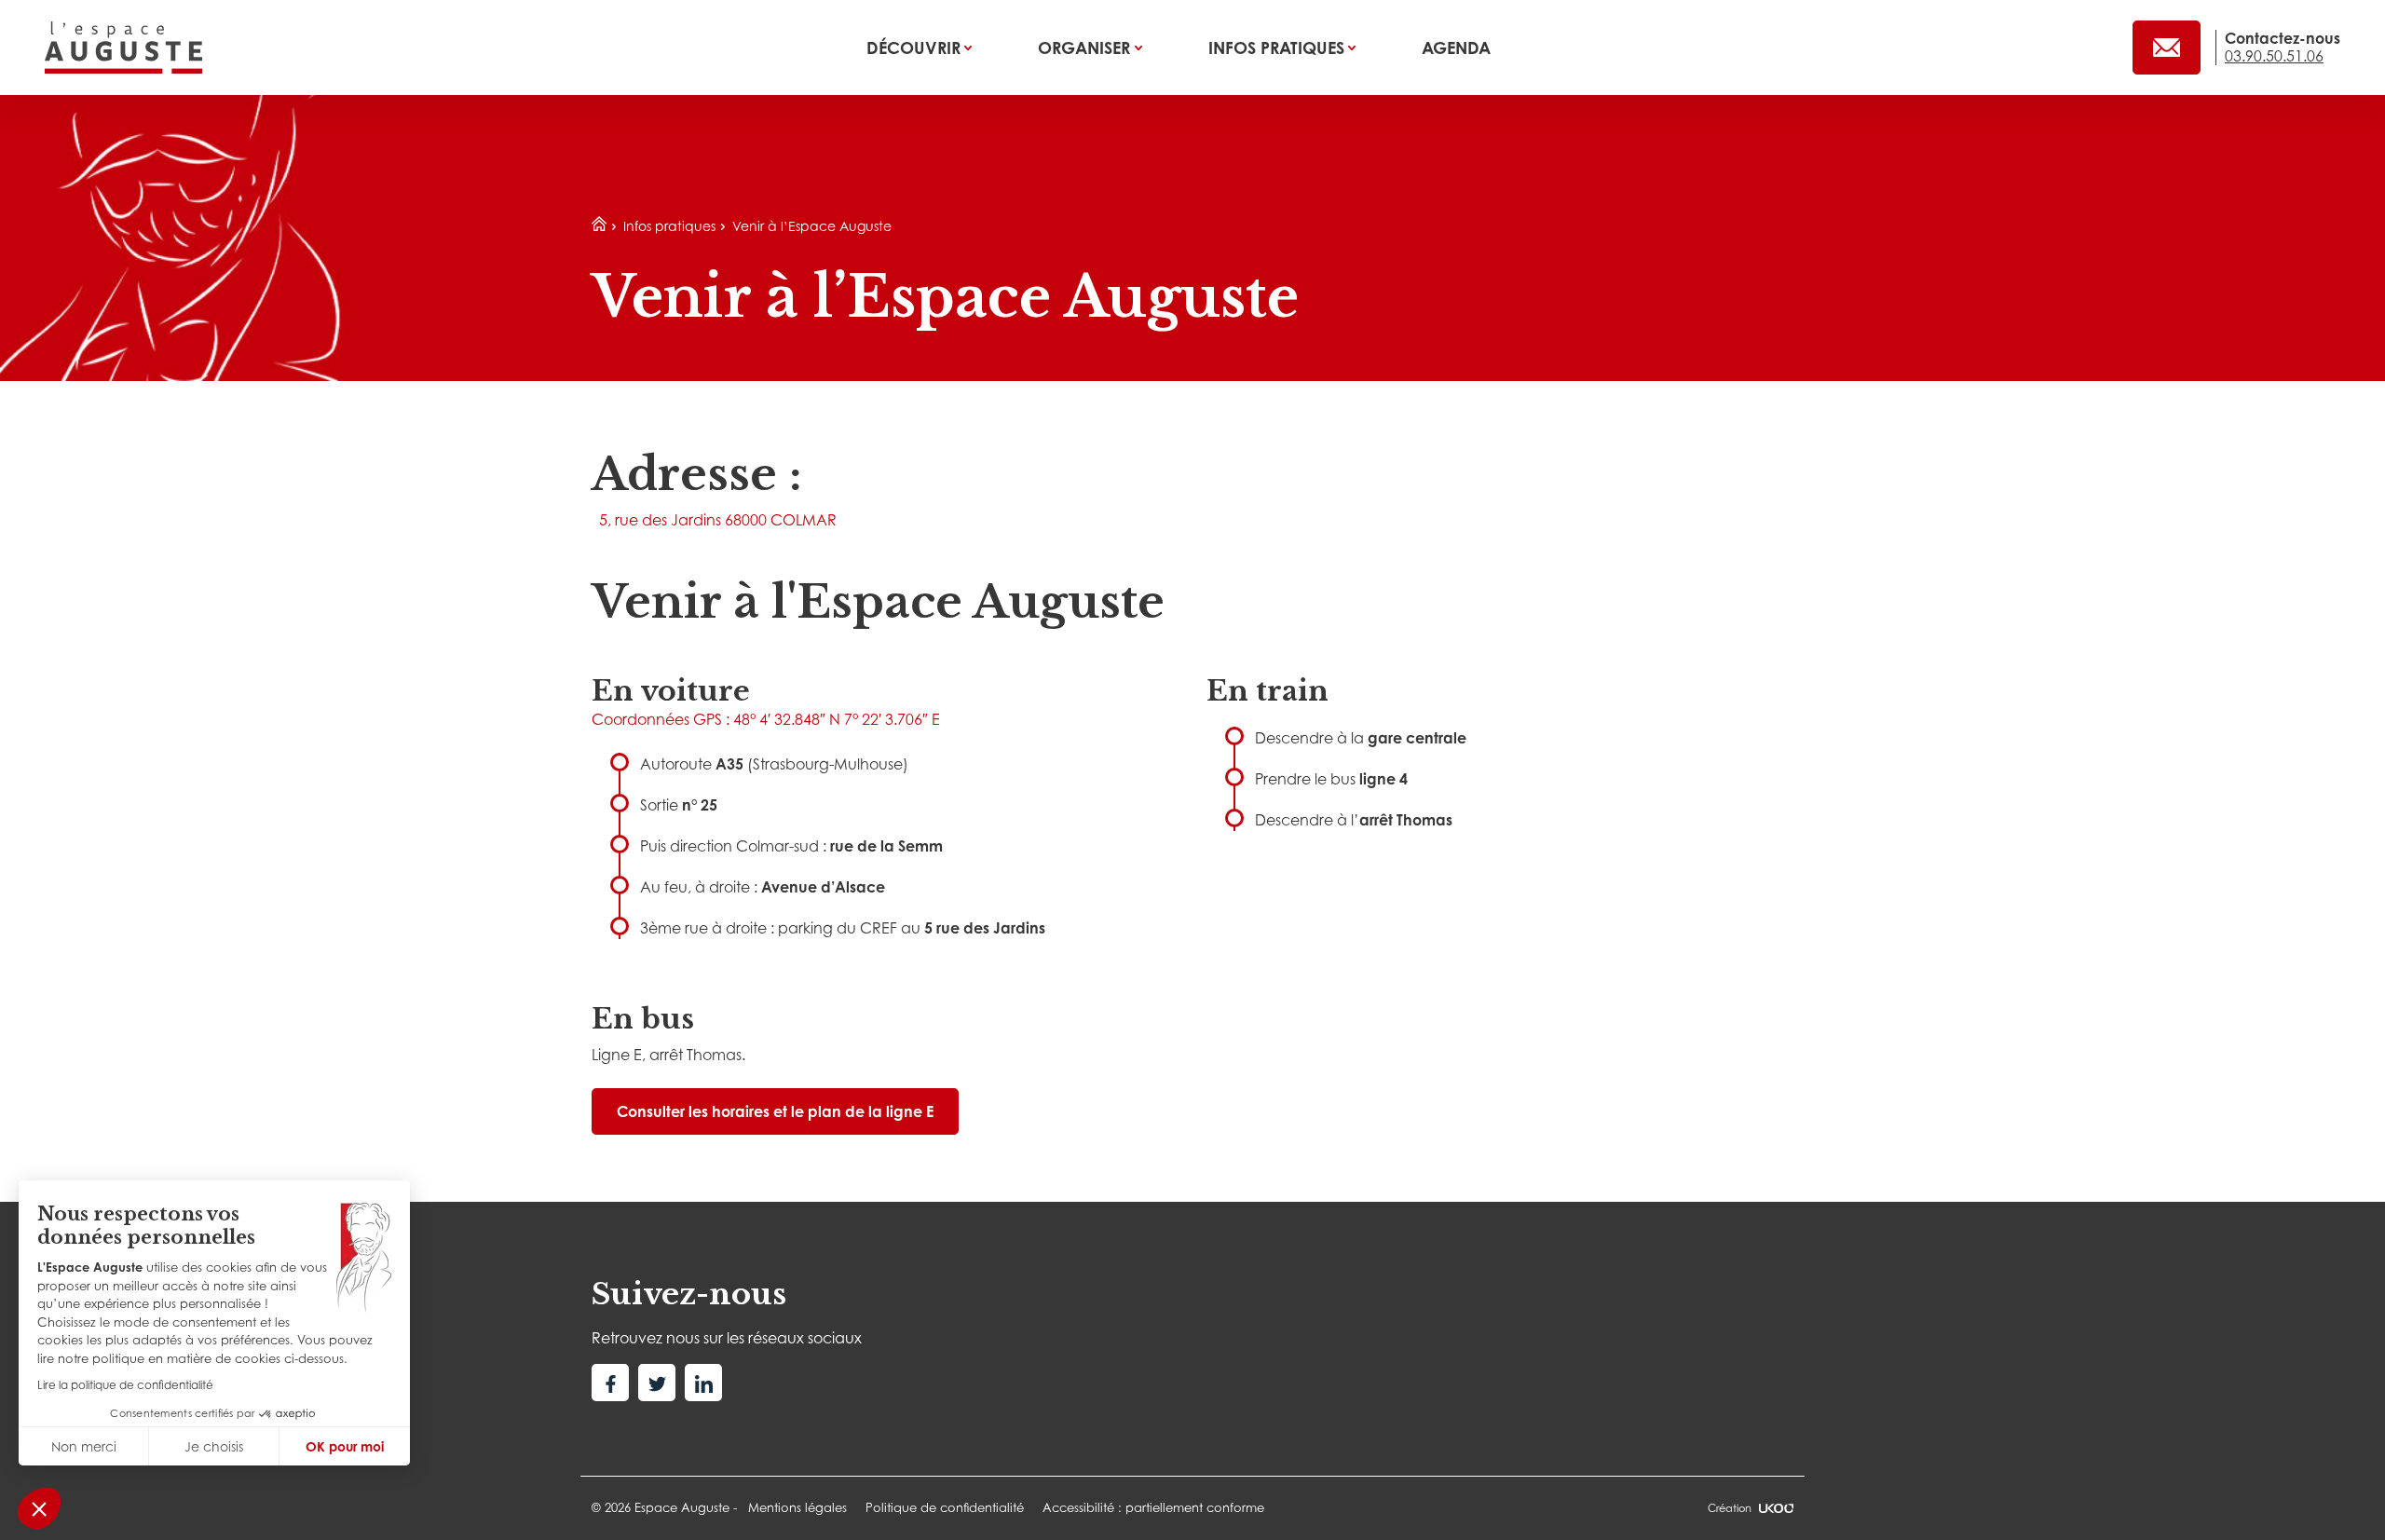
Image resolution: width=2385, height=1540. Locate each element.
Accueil (599, 225)
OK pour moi (345, 1446)
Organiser (1086, 48)
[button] (39, 1508)
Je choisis (214, 1446)
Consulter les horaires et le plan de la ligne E (775, 1111)
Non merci (84, 1446)
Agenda (1456, 48)
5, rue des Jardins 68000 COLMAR (718, 520)
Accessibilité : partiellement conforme (1153, 1507)
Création (1730, 1508)
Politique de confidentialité (945, 1507)
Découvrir (916, 48)
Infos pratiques (1279, 48)
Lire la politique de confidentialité (125, 1385)
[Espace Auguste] (123, 48)
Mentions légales (797, 1507)
